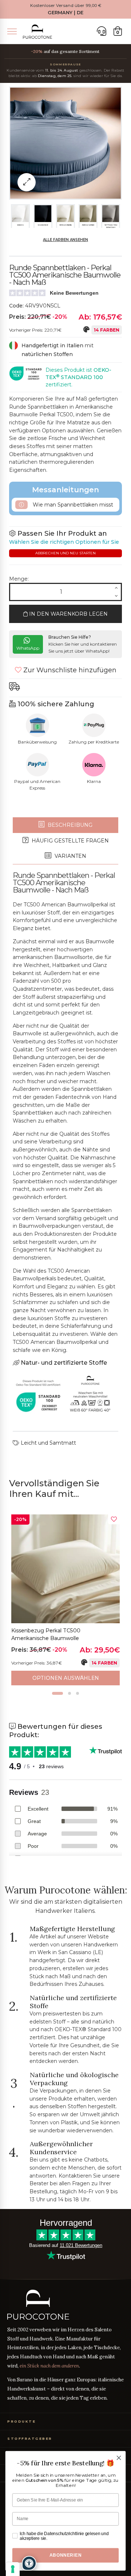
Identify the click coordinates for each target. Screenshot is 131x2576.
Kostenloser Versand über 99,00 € (66, 5)
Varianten (70, 856)
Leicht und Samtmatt (48, 1443)
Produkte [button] (21, 2421)
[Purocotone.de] (37, 32)
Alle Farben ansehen (65, 240)
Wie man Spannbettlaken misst (72, 505)
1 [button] (57, 1693)
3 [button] (78, 1693)
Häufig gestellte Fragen (70, 841)
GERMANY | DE (65, 13)
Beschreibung (69, 825)
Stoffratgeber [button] (30, 2439)
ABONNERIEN (65, 2555)
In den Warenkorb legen (68, 614)
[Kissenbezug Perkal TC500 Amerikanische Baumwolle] (65, 1569)
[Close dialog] (119, 2458)
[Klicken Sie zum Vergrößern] (27, 182)
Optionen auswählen (66, 1678)
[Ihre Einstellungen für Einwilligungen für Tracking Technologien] (13, 2569)
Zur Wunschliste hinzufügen (69, 670)
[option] (65, 1600)
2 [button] (70, 1693)
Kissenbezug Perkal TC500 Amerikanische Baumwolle (46, 1635)
